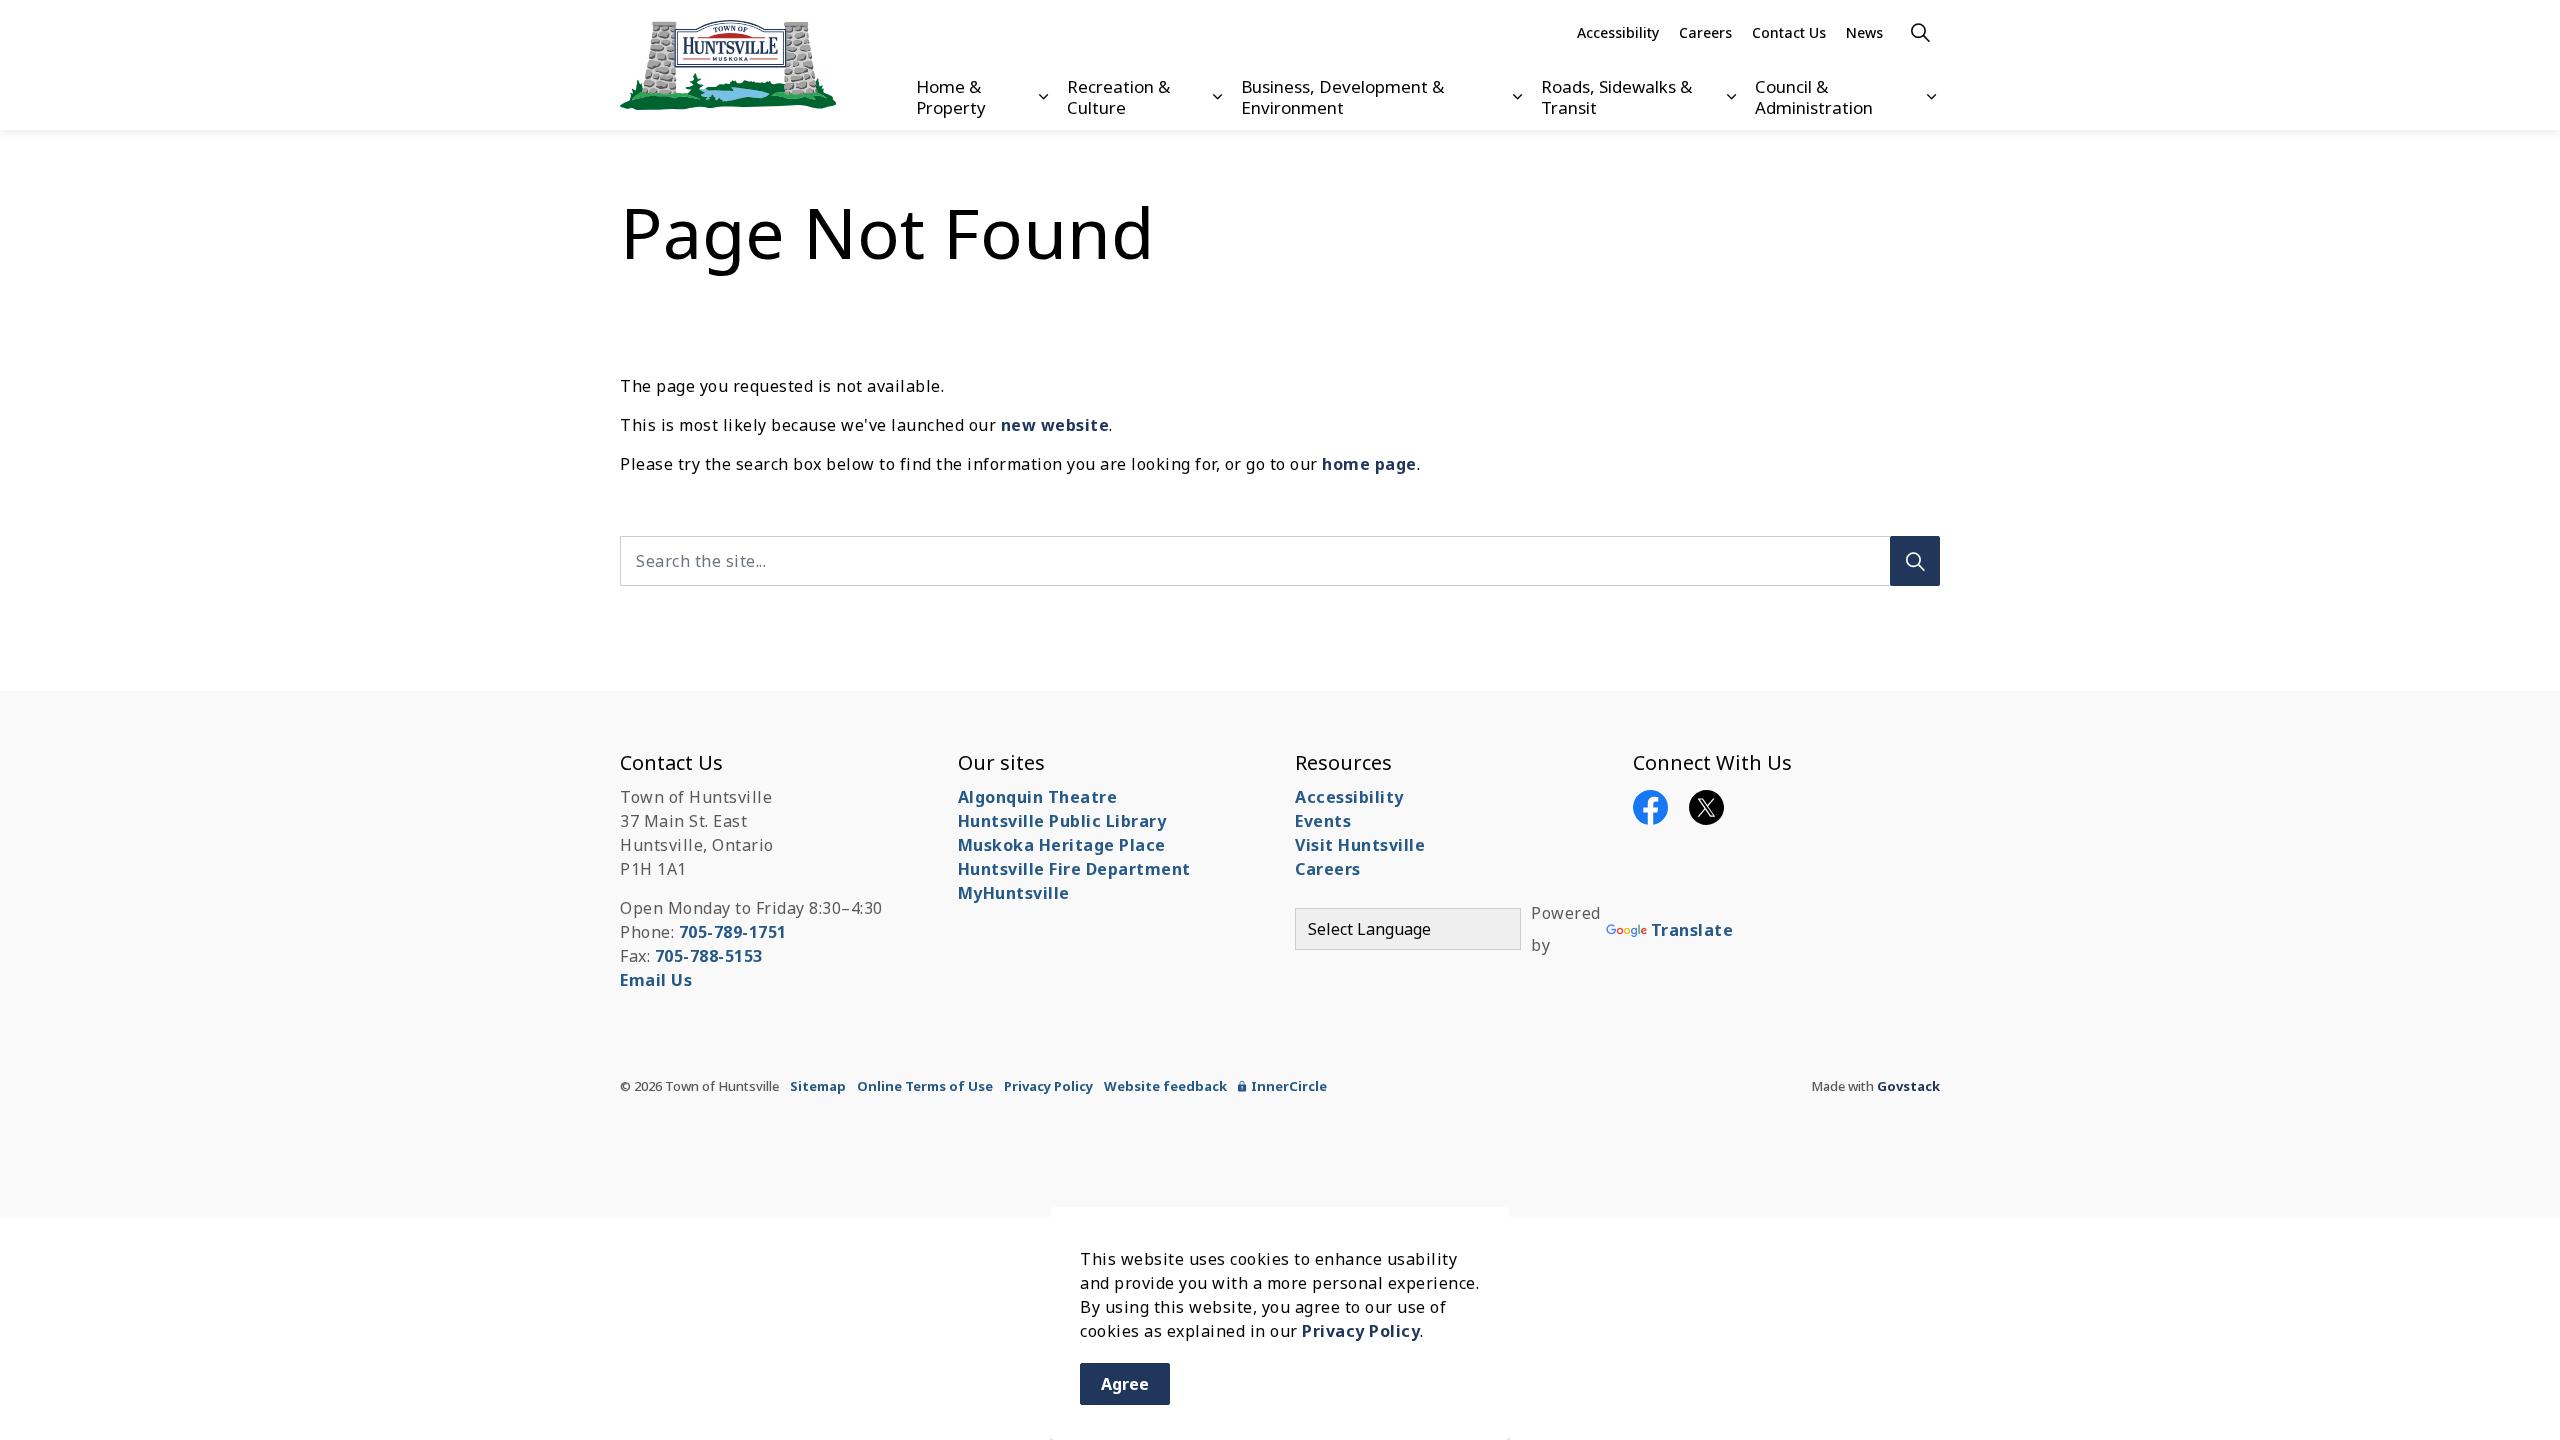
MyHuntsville (1014, 893)
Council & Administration (1814, 96)
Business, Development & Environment (1342, 96)
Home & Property (951, 96)
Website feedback (1165, 1086)
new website (1055, 425)
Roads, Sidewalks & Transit (1616, 96)
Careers (1705, 32)
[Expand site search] (1920, 32)
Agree (1125, 1384)
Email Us (656, 980)
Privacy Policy (1361, 1331)
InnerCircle (1289, 1086)
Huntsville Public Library (1062, 821)
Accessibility (1618, 32)
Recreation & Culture (1118, 96)
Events (1323, 821)
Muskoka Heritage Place (1062, 845)
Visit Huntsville (1360, 845)
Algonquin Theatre (1038, 797)
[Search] (1915, 561)
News (1864, 32)
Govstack (1908, 1086)
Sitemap (818, 1086)
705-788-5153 (709, 956)
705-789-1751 (733, 932)
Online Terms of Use (925, 1086)
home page (1369, 464)
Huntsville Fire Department (1074, 869)
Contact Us (1789, 32)
